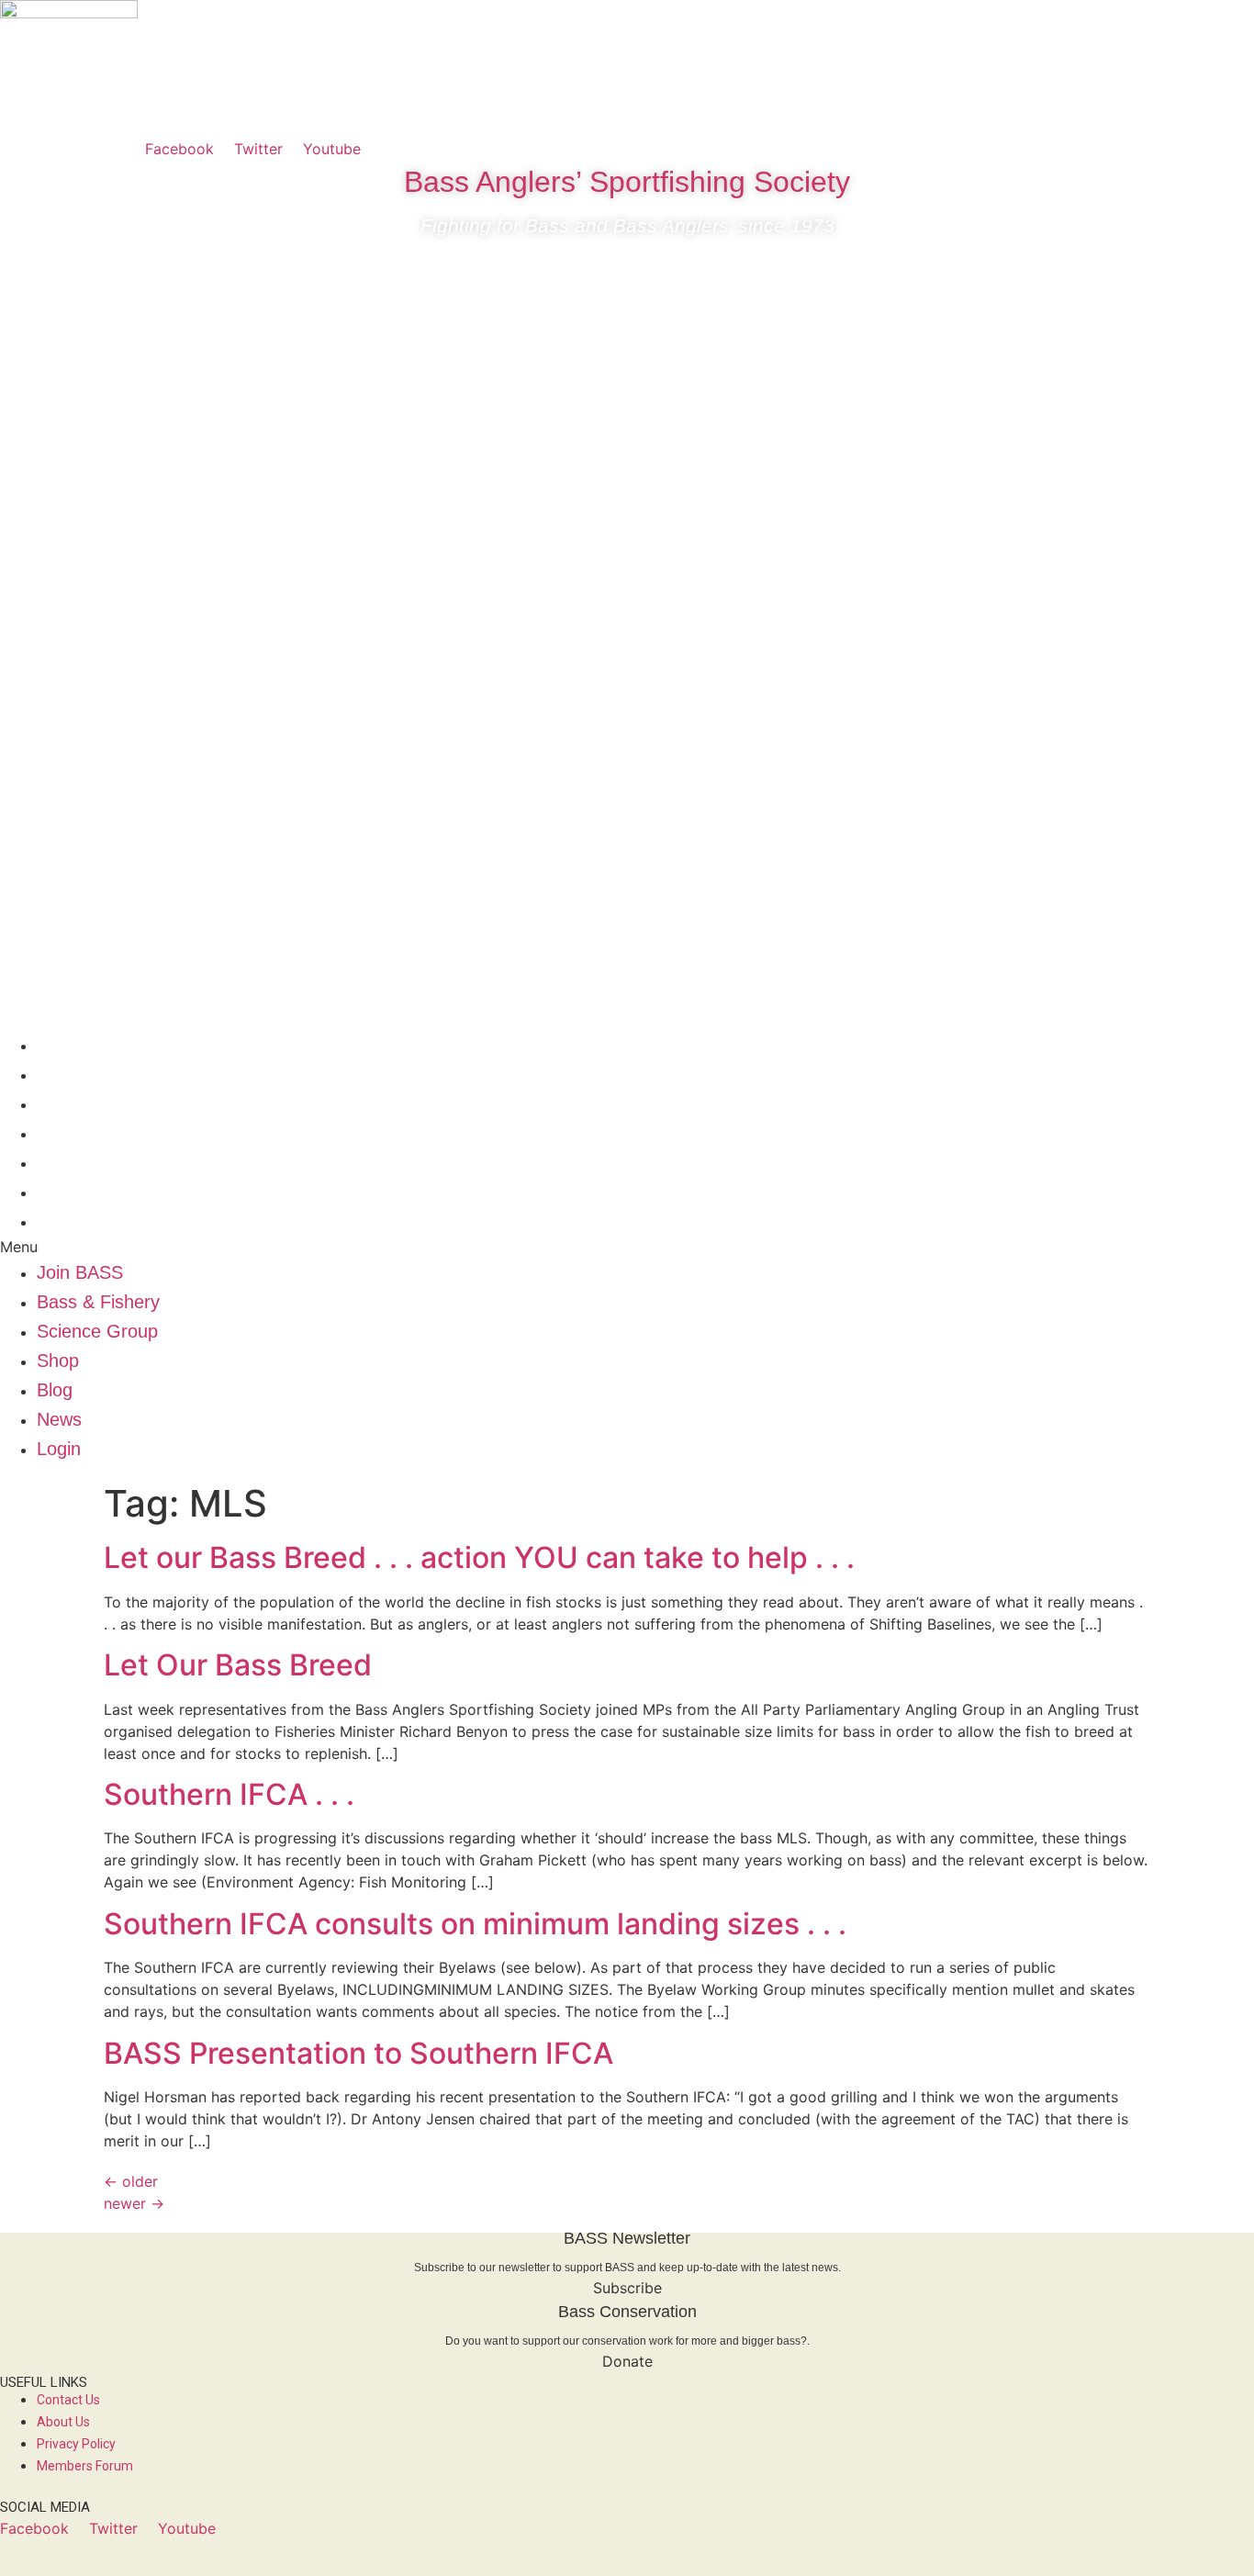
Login (59, 1221)
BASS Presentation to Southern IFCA (358, 2053)
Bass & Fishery (98, 1074)
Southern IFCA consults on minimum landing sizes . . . (475, 1924)
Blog (55, 1162)
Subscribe (627, 2288)
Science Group (97, 1103)
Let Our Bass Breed (238, 1665)
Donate (627, 2361)
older (131, 2181)
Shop (58, 1133)
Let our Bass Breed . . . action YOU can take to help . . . (479, 1557)
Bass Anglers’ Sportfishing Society (627, 182)
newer (134, 2203)
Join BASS (80, 1045)
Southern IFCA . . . (229, 1794)
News (59, 1192)
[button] (627, 1247)
